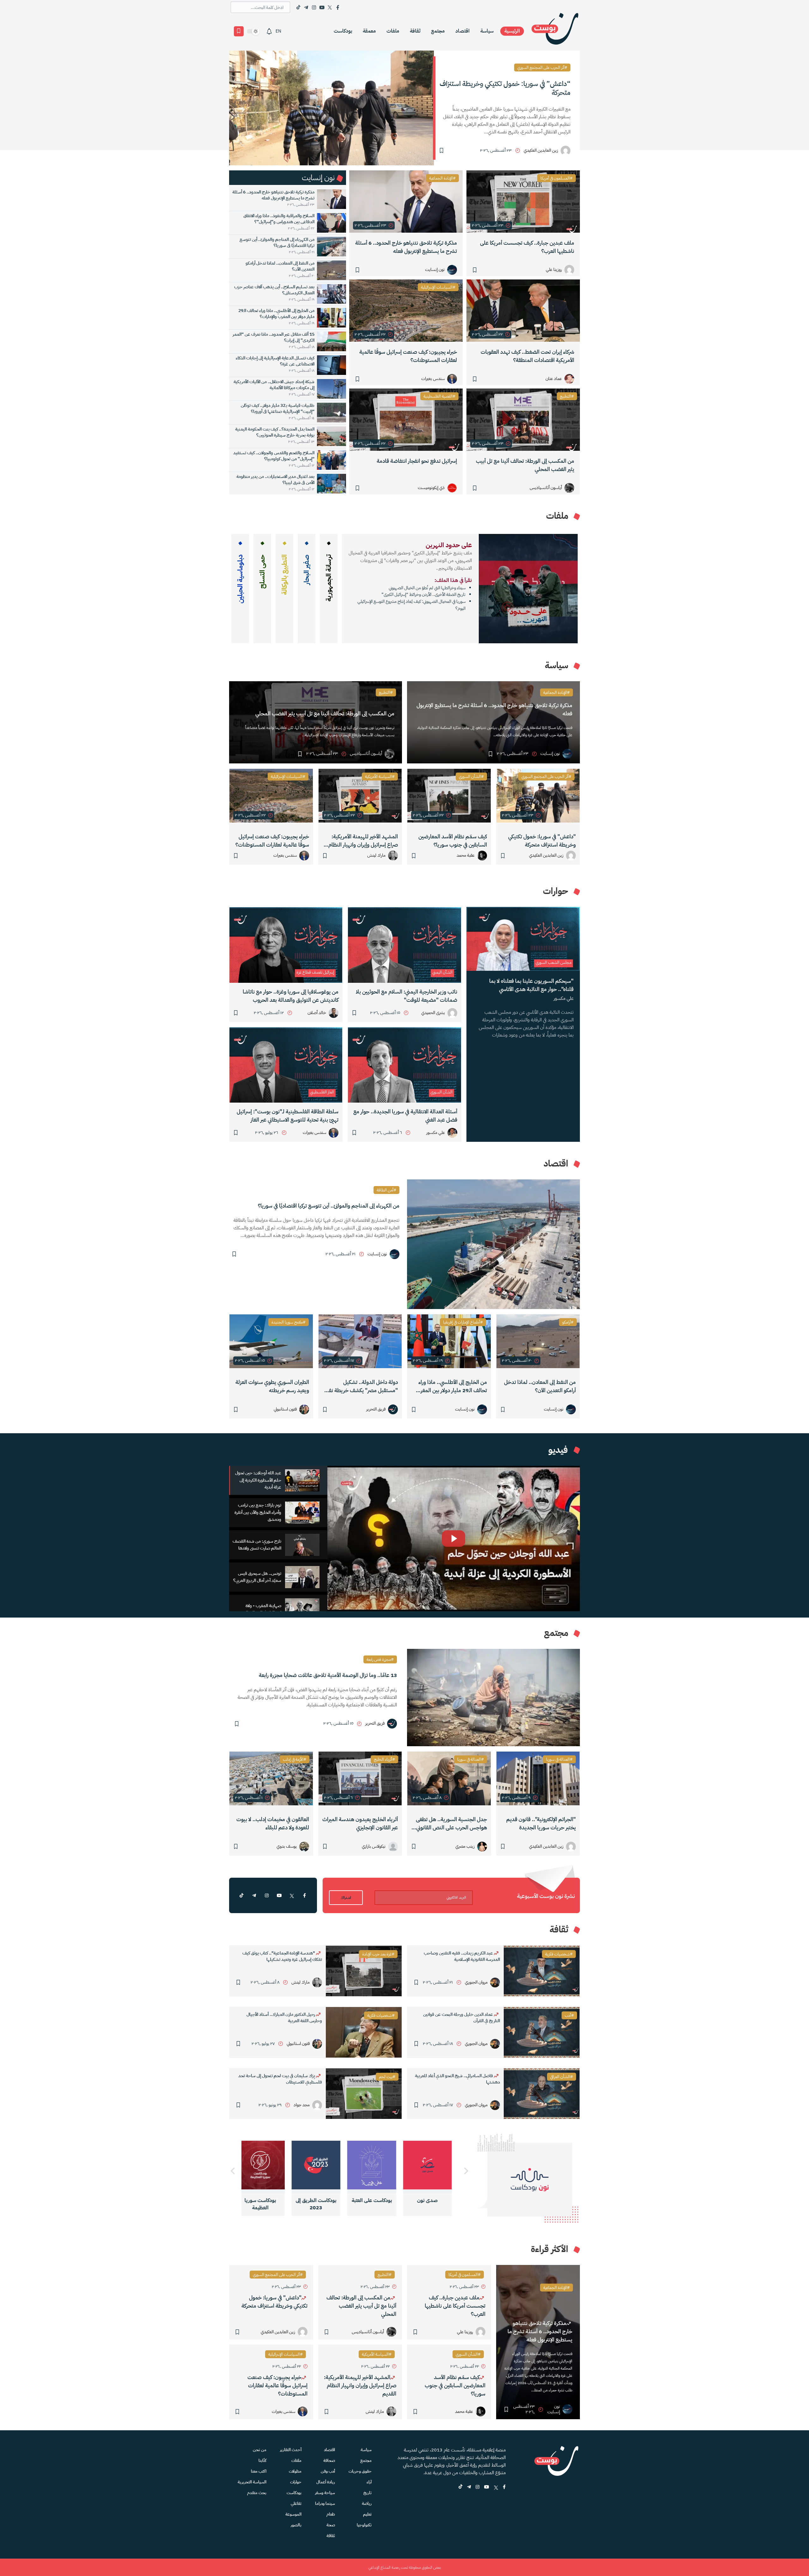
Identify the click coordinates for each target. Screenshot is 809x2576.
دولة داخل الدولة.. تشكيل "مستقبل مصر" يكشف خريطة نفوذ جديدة (361, 1386)
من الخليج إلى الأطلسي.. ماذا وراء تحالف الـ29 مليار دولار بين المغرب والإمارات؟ (276, 314)
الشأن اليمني (442, 972)
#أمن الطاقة (386, 1190)
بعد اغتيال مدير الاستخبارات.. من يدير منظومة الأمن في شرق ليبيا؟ (275, 480)
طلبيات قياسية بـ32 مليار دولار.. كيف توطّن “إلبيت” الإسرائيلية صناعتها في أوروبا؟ (278, 408)
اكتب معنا (259, 2471)
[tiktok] (241, 1895)
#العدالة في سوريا (559, 1759)
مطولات (295, 2471)
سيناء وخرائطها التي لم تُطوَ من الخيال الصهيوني (427, 588)
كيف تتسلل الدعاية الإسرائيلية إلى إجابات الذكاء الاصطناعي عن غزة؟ (275, 361)
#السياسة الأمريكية (380, 777)
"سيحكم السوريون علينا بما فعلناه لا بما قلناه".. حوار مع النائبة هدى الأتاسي (531, 985)
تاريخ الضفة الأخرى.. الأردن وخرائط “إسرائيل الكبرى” (423, 594)
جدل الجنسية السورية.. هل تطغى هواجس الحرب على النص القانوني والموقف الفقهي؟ (451, 1824)
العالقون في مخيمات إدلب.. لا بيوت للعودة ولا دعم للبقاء (273, 1823)
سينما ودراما (325, 2503)
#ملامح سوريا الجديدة (289, 1322)
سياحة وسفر (325, 2493)
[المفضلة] (239, 31)
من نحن (260, 2450)
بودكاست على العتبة (434, 2200)
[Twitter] (330, 7)
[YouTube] (322, 7)
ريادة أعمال (326, 2482)
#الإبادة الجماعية (442, 178)
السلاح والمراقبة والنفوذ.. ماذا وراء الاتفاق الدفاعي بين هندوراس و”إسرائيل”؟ (279, 219)
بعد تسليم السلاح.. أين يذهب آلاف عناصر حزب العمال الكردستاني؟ (274, 290)
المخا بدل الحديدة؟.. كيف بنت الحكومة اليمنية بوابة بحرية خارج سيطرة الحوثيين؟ (275, 432)
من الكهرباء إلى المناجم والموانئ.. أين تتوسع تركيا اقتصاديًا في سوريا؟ (277, 242)
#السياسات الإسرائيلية (438, 287)
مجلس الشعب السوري (554, 962)
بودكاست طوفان (267, 2200)
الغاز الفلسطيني (322, 1092)
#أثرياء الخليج (384, 1759)
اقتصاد (462, 31)
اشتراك (346, 1898)
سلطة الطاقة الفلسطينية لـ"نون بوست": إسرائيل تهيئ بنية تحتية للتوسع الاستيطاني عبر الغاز (288, 1116)
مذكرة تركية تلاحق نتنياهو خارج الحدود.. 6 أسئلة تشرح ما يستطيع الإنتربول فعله (406, 247)
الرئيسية (512, 31)
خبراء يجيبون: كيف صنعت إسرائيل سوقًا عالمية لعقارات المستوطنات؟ (408, 356)
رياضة (367, 2503)
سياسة (487, 31)
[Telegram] (306, 7)
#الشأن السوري (471, 777)
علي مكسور (564, 998)
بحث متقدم (257, 2493)
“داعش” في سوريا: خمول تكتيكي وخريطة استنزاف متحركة (505, 88)
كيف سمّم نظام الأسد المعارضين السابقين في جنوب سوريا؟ (453, 841)
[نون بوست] (555, 31)
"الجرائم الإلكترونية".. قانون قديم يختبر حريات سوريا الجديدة (541, 1823)
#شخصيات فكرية (559, 1954)
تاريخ (368, 2493)
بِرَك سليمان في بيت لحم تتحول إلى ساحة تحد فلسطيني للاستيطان (280, 2079)
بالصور (296, 2525)
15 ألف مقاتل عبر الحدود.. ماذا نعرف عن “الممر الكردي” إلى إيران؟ (274, 337)
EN (278, 31)
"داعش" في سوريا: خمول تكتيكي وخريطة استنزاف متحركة (542, 841)
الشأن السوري (441, 1092)
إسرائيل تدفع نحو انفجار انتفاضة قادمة (417, 461)
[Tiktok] (298, 7)
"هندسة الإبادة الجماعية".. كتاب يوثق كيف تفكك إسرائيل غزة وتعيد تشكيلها (282, 1956)
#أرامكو (568, 1322)
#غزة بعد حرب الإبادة (378, 1954)
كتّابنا (262, 2460)
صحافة (329, 2460)
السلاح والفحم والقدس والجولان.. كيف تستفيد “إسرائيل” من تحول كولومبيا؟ (274, 456)
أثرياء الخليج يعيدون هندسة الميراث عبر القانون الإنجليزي (360, 1823)
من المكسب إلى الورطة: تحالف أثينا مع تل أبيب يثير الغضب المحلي (525, 465)
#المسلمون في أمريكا (557, 178)
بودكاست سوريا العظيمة (322, 2204)
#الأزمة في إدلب (295, 1759)
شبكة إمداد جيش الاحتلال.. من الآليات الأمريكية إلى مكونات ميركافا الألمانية (274, 385)
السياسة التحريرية (252, 2482)
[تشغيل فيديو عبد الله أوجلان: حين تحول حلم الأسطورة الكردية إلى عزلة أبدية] (454, 1539)
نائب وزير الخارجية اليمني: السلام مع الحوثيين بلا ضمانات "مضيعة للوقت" (407, 996)
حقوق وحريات (360, 2471)
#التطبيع (567, 396)
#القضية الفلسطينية (439, 396)
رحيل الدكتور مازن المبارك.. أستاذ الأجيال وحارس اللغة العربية (284, 2018)
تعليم (367, 2514)
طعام (331, 2514)
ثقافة (415, 31)
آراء (369, 2482)
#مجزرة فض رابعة (380, 1659)
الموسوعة (293, 2514)
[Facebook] (338, 7)
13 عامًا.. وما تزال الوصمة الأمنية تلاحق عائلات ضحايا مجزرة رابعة (328, 1675)
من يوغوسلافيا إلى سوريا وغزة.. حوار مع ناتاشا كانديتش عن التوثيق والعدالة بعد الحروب (291, 996)
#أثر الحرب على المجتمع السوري (542, 67)
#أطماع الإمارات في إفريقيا (463, 1322)
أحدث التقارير (291, 2450)
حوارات (296, 2482)
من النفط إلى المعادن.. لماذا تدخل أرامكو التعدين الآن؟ (280, 266)
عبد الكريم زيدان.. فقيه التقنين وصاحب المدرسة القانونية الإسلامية (462, 1956)
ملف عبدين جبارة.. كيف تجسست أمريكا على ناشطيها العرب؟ (527, 247)
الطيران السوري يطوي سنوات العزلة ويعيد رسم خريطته (272, 1386)
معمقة (369, 31)
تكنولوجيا (364, 2525)
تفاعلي (296, 2503)
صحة (331, 2525)
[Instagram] (314, 7)
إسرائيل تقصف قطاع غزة (315, 972)
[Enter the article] (538, 796)
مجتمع (438, 31)
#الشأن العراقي (562, 2077)
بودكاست (343, 31)
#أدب (569, 2015)
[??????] (233, 2171)
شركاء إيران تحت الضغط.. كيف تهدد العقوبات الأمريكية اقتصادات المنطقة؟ (527, 356)
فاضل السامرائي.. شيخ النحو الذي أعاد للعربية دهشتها (457, 2079)
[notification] (269, 31)
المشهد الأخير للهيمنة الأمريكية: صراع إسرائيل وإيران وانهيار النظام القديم (363, 841)
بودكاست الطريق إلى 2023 (378, 2204)
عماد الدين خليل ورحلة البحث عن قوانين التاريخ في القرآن (462, 2018)
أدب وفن (328, 2471)
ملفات (393, 31)
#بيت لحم (387, 2077)
